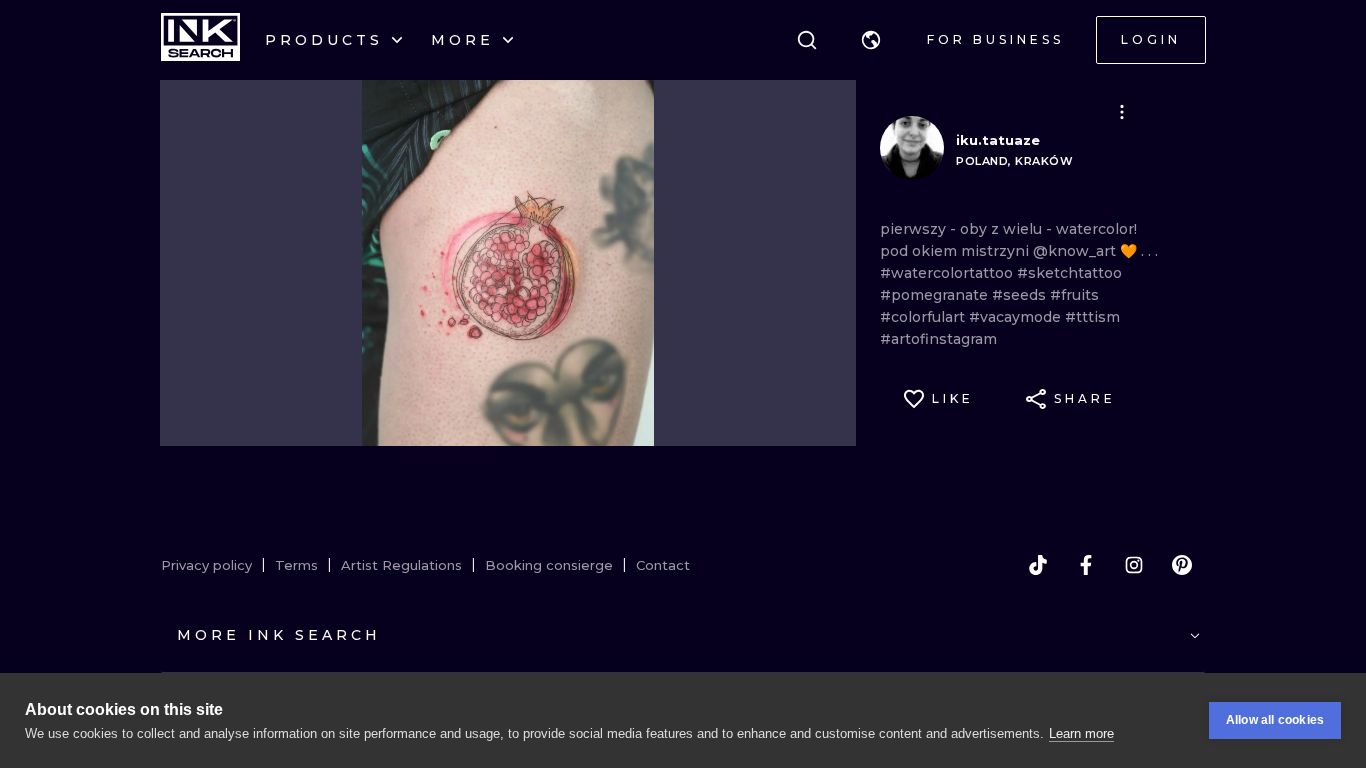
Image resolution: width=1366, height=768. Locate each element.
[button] (871, 40)
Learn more (1081, 733)
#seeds (1021, 295)
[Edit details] (1122, 112)
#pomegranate (936, 295)
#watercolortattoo (948, 273)
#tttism (1092, 317)
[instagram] (1134, 565)
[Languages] (871, 40)
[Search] (807, 40)
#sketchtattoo (1069, 273)
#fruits (1074, 295)
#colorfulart (924, 317)
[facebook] (1086, 565)
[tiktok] (1038, 565)
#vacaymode (1017, 317)
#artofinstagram (938, 339)
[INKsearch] (200, 40)
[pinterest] (1182, 565)
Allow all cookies (1275, 720)
